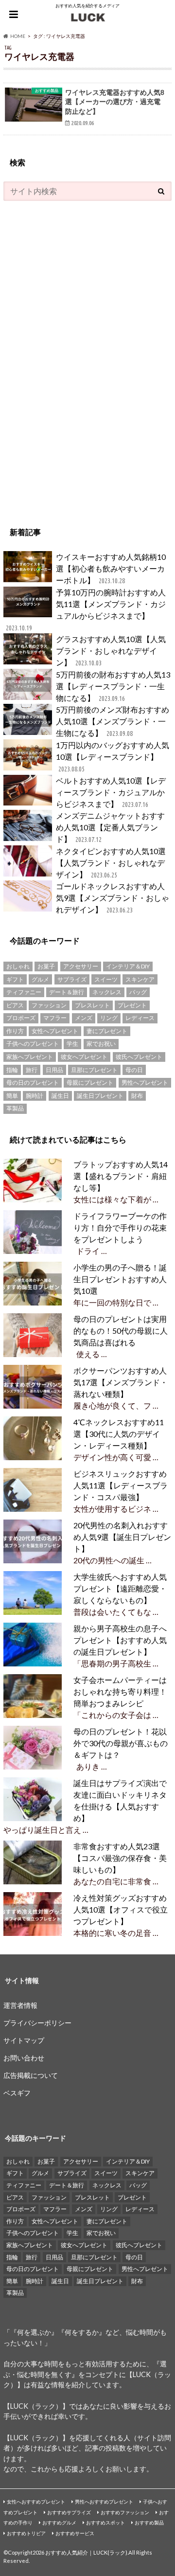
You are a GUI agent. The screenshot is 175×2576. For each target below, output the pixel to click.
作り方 (15, 1031)
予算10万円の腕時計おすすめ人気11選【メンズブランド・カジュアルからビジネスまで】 (86, 610)
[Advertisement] (76, 358)
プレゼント (132, 1005)
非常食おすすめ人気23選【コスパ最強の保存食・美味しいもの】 (120, 1858)
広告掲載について (31, 2075)
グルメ (40, 979)
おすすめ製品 (149, 2522)
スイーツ (106, 979)
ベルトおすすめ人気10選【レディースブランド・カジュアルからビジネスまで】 (111, 792)
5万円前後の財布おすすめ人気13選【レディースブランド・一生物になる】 (113, 686)
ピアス (15, 1005)
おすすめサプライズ (69, 2512)
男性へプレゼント (145, 1082)
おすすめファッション (125, 2512)
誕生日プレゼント (100, 1096)
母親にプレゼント (90, 1082)
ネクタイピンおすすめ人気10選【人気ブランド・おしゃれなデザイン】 (111, 863)
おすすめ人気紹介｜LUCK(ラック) (86, 2552)
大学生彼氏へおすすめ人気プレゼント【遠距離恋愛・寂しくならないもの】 (120, 1588)
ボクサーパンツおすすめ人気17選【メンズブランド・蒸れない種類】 (121, 1382)
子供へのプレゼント (33, 1044)
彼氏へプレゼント (139, 1057)
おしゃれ (18, 966)
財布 (137, 1096)
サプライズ (72, 979)
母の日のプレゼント (33, 1082)
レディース (140, 1018)
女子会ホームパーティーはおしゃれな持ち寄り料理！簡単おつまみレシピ (120, 1691)
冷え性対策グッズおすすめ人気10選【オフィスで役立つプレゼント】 (121, 1909)
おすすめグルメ (59, 2522)
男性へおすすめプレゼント (104, 2502)
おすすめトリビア (26, 2533)
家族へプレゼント (30, 1057)
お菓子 (46, 966)
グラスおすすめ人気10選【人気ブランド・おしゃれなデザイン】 (111, 651)
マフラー (55, 1018)
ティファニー (24, 992)
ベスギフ (17, 2093)
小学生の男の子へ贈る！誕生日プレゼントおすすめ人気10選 (120, 1279)
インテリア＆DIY (128, 966)
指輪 (12, 1070)
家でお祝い (101, 1044)
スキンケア (140, 979)
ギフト (15, 979)
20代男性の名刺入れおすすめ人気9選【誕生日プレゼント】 (122, 1537)
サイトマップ (24, 2040)
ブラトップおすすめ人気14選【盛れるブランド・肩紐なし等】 (121, 1176)
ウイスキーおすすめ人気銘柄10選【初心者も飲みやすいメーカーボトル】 (111, 568)
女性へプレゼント (55, 1031)
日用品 (54, 1070)
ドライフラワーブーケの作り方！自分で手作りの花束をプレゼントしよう (120, 1227)
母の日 (134, 1070)
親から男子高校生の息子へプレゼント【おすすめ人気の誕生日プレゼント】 (120, 1640)
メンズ (84, 1018)
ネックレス (107, 992)
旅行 (32, 1070)
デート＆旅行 (67, 992)
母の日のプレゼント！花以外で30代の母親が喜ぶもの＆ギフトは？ (121, 1743)
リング (109, 1018)
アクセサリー (81, 966)
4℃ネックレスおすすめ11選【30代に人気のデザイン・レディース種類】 (119, 1434)
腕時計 (35, 1096)
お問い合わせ (24, 2058)
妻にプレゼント (107, 1031)
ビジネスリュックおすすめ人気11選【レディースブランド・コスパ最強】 (121, 1485)
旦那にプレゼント (94, 1070)
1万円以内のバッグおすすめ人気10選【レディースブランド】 (113, 757)
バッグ (138, 992)
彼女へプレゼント (84, 1057)
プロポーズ (21, 1018)
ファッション (49, 1005)
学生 (72, 1044)
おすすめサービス (75, 2533)
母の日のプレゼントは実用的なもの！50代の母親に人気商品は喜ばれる (121, 1331)
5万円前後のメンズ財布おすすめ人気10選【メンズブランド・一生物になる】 (113, 721)
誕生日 (60, 1096)
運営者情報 (20, 2005)
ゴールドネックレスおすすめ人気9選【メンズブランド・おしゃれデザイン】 (113, 898)
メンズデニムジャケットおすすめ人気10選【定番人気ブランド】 (110, 827)
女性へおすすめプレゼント (36, 2502)
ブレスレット (92, 1005)
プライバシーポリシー (37, 2023)
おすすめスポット (105, 2522)
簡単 (12, 1096)
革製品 (15, 1108)
